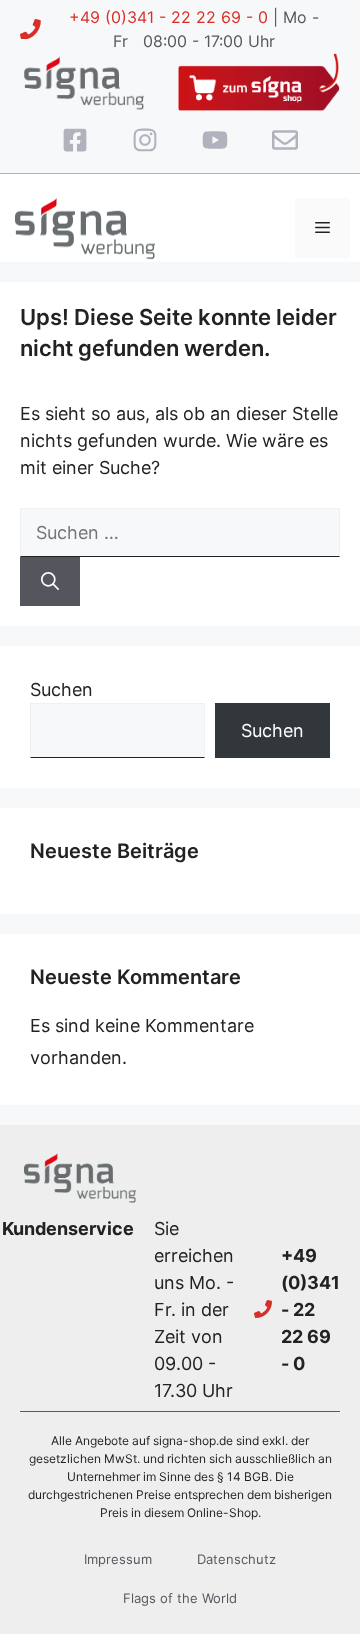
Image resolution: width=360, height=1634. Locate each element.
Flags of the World (180, 1598)
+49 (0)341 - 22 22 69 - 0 (168, 17)
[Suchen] (50, 581)
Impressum (118, 1559)
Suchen (61, 689)
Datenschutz (236, 1559)
